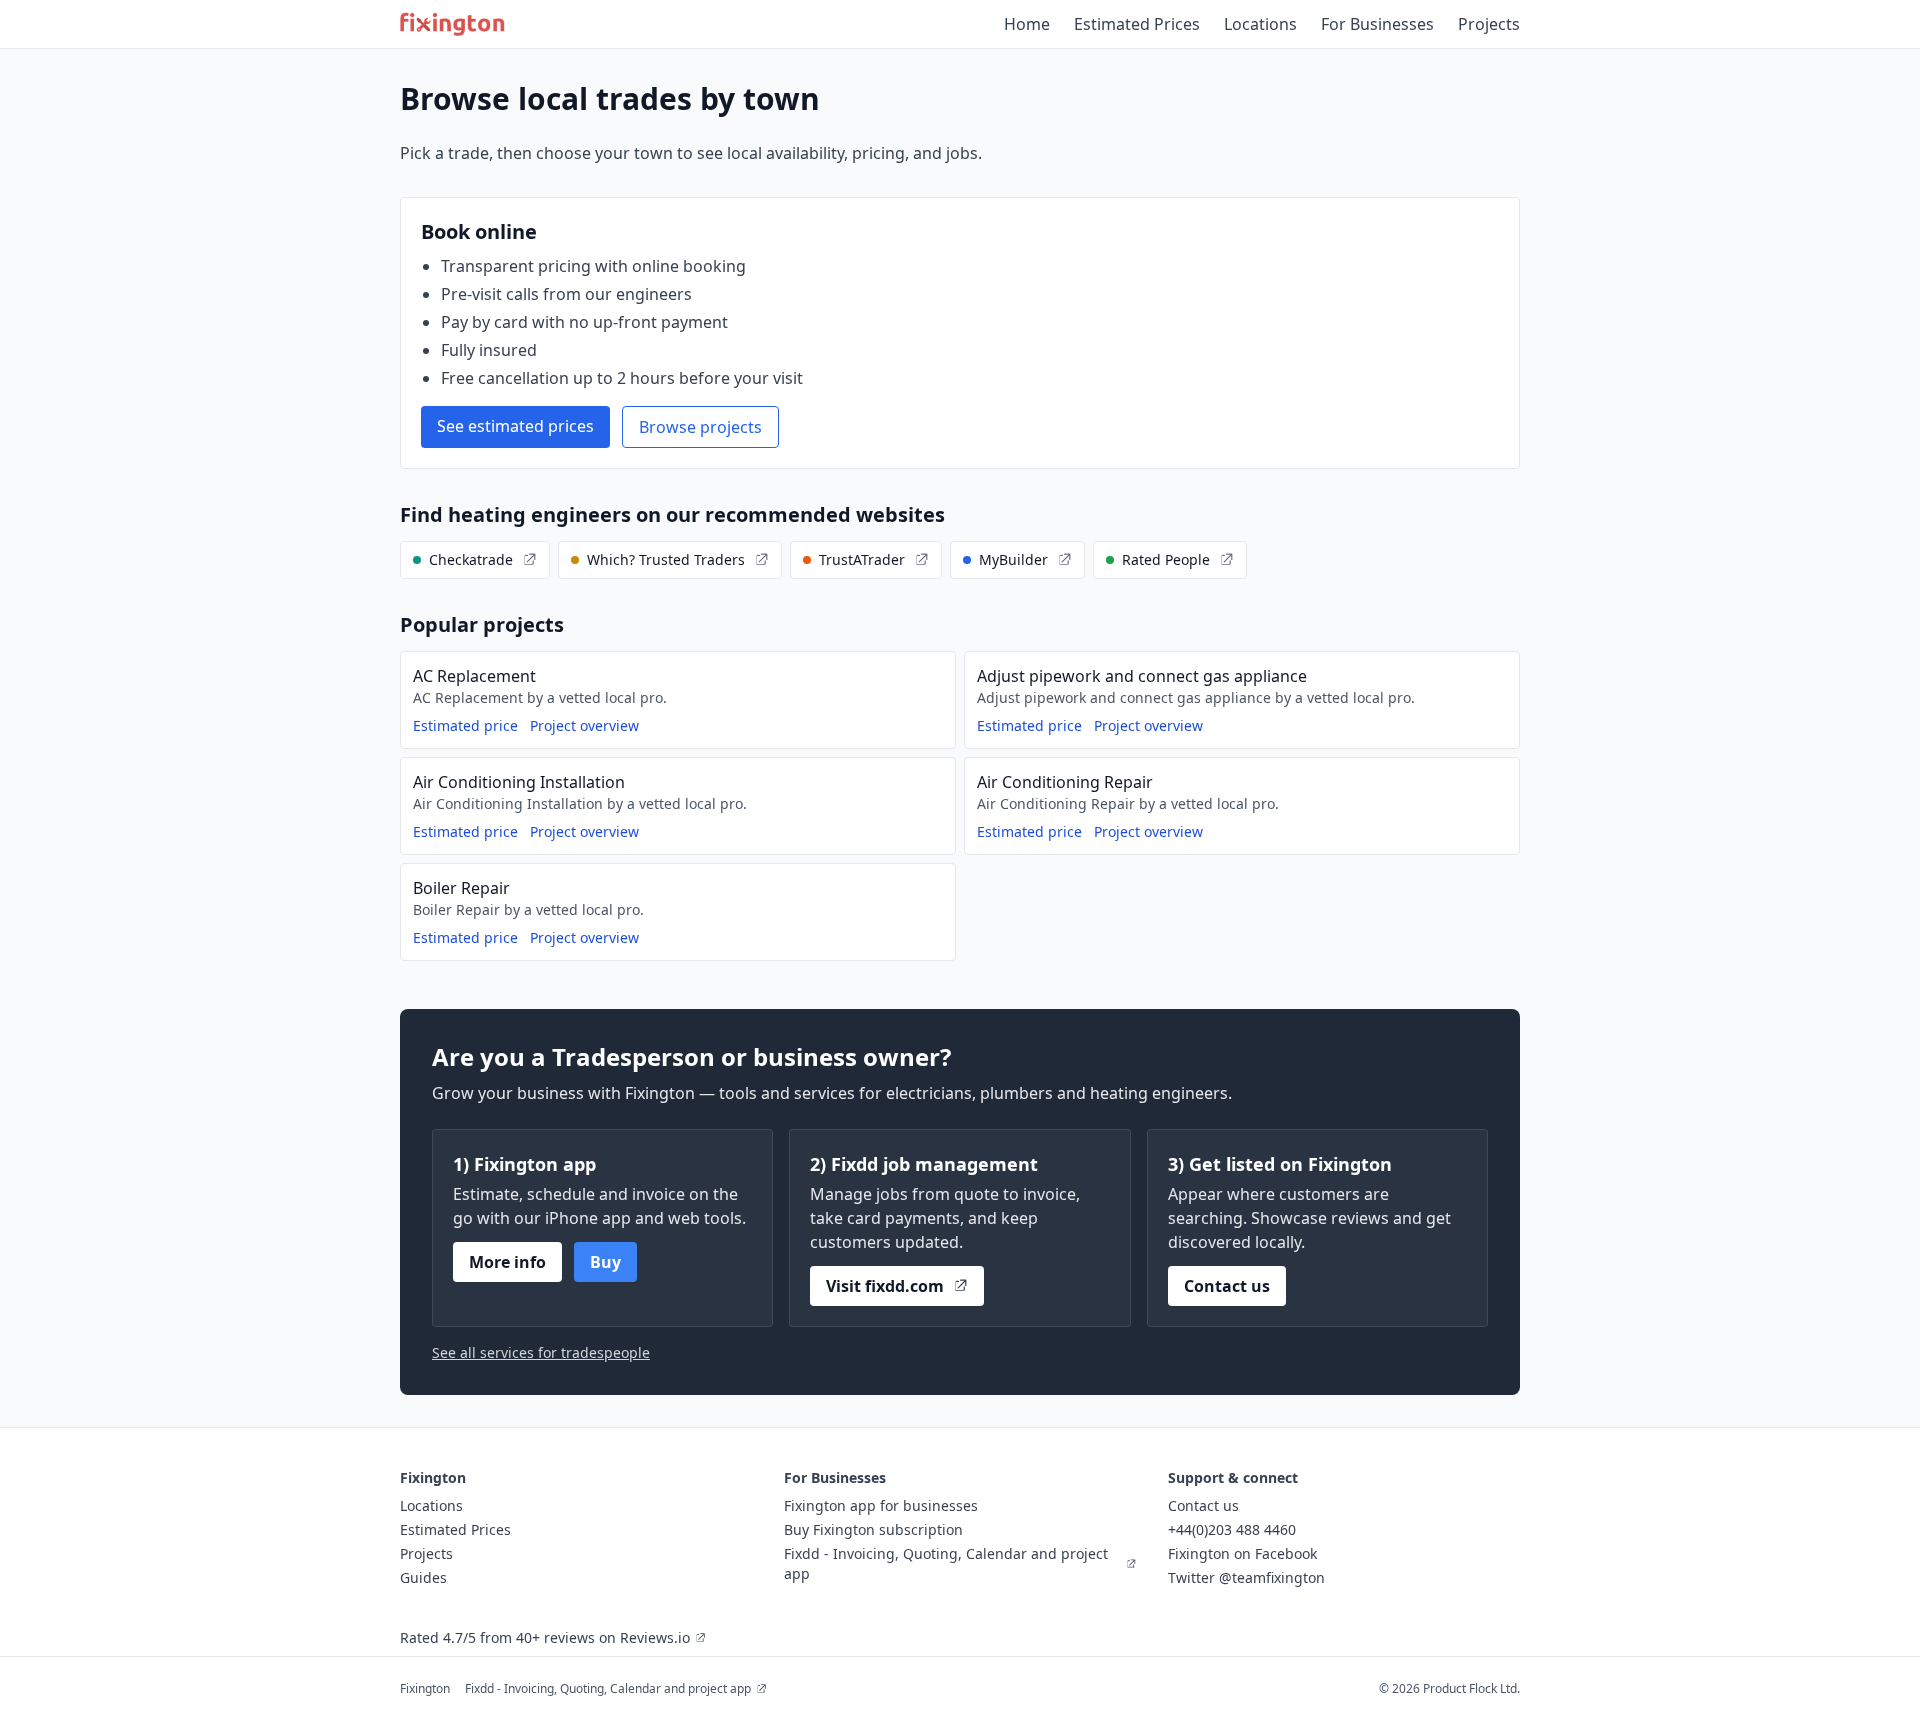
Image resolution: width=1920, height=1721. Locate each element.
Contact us (1227, 1286)
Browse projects (700, 427)
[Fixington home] (452, 24)
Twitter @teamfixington (1246, 1577)
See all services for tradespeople (541, 1352)
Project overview (584, 725)
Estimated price (465, 725)
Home (1027, 24)
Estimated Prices (1137, 24)
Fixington (425, 1688)
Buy (605, 1262)
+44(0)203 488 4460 (1232, 1529)
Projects (1489, 24)
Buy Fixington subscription (873, 1529)
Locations (1260, 24)
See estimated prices (515, 426)
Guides (423, 1577)
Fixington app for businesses (881, 1505)
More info (507, 1262)
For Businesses (1377, 24)
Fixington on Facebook (1242, 1553)
